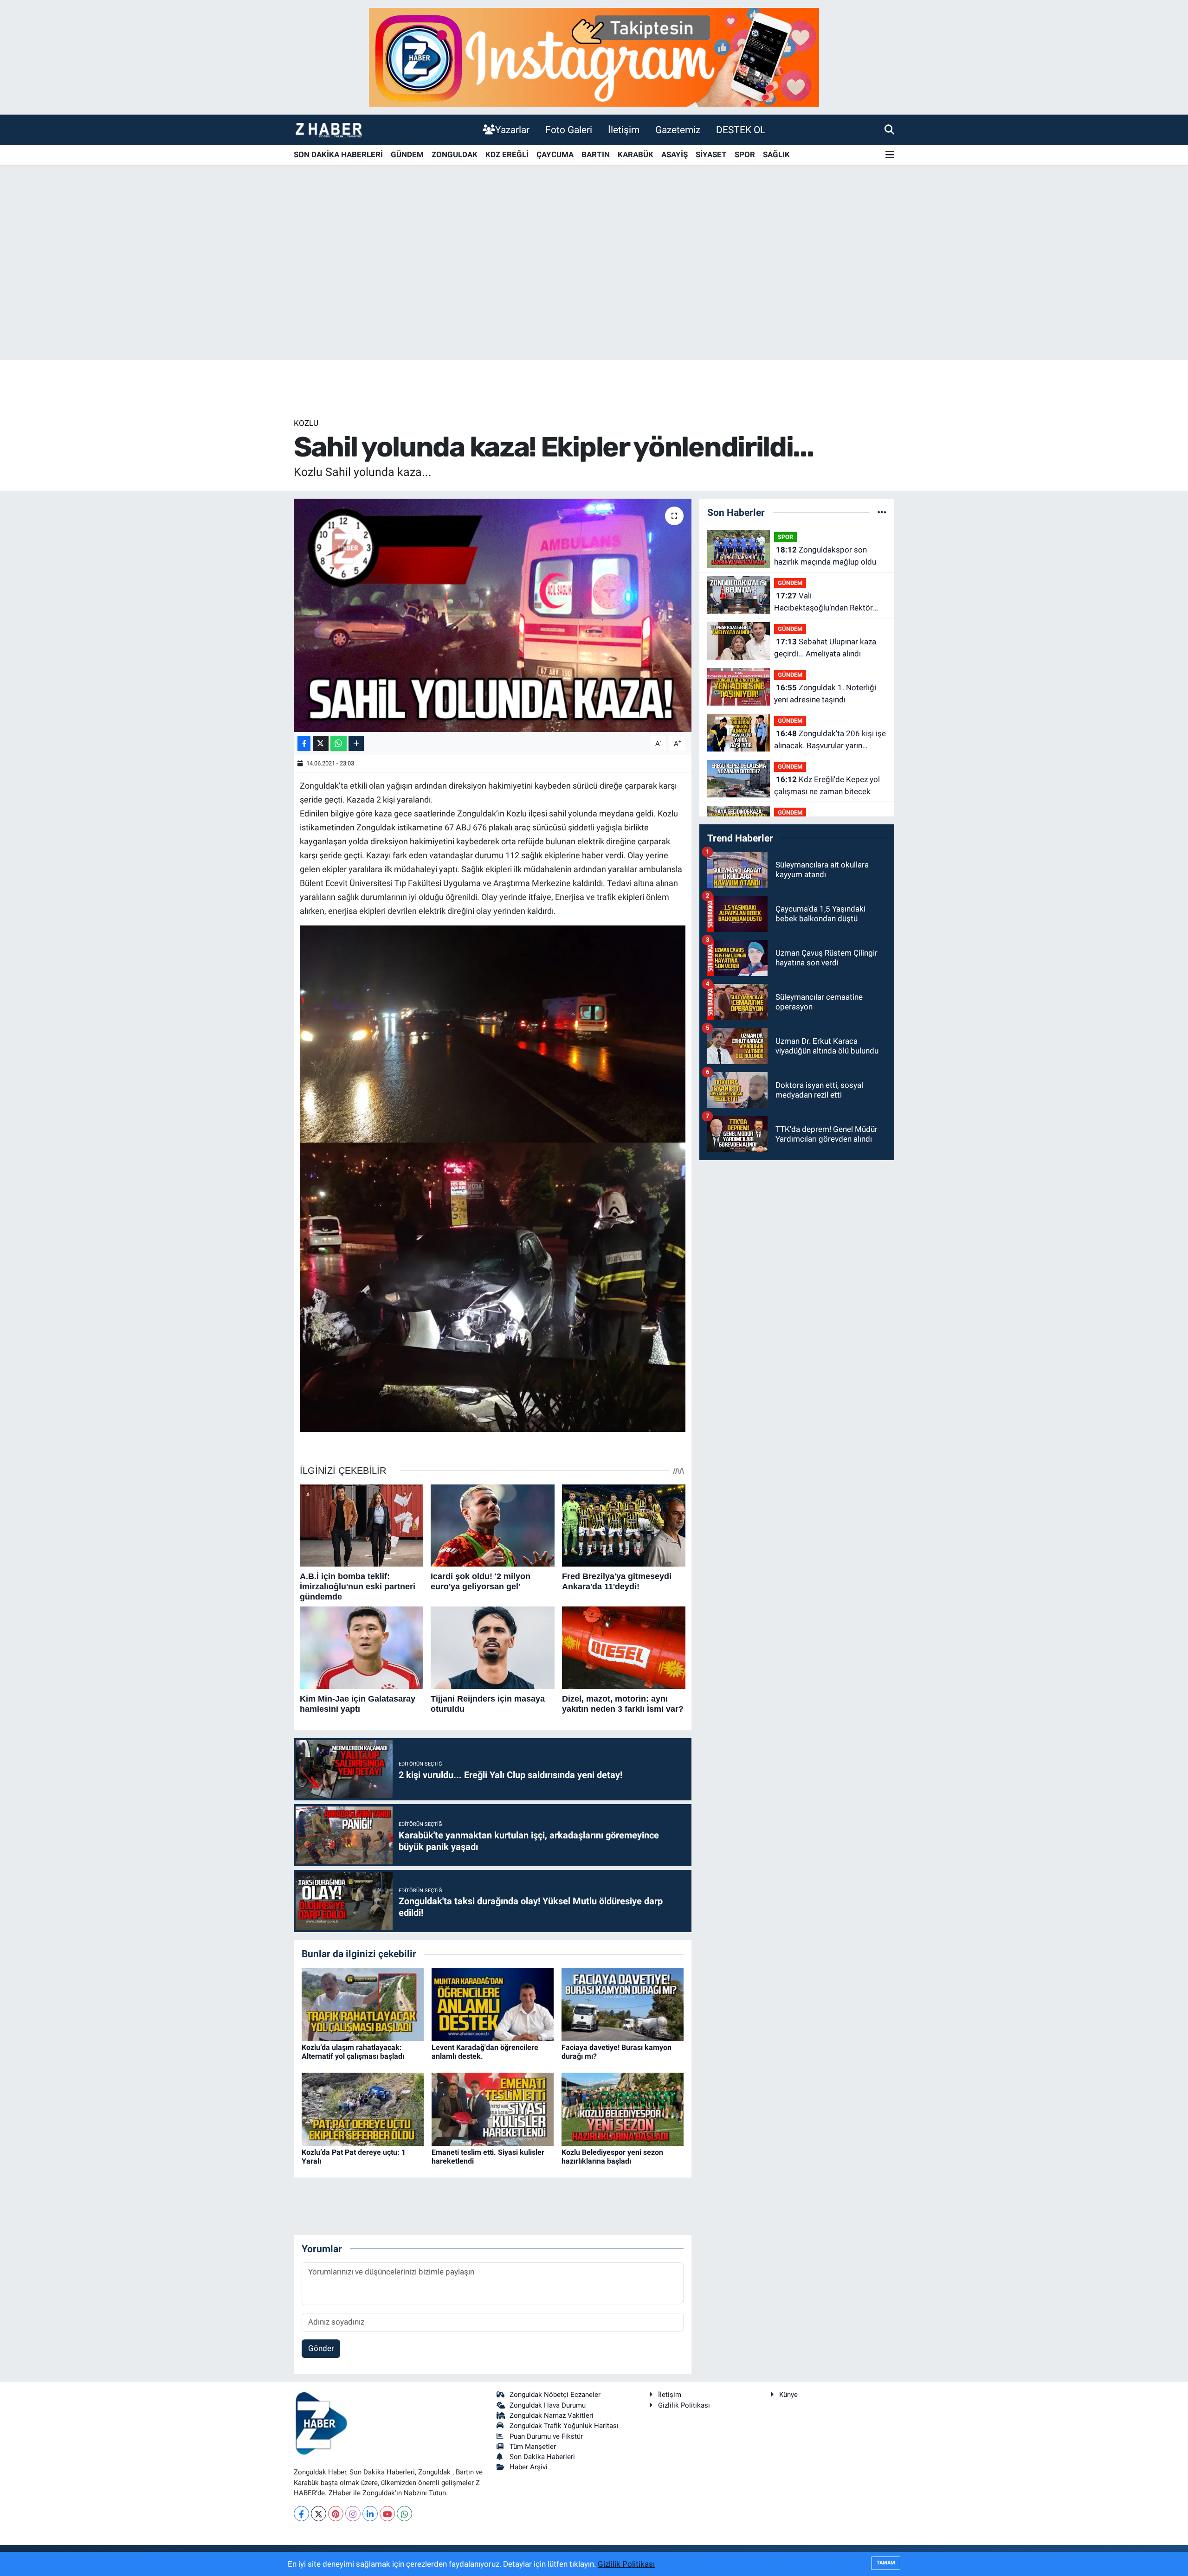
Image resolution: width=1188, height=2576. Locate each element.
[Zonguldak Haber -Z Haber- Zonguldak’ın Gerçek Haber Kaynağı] (329, 130)
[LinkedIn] (370, 2514)
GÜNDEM (407, 154)
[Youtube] (387, 2514)
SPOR (745, 154)
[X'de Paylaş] (321, 743)
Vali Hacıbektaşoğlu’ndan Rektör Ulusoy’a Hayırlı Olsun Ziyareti (825, 602)
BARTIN (596, 154)
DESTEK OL (741, 130)
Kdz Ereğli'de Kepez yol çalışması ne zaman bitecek (827, 785)
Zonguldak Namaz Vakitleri (552, 2415)
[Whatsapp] (404, 2514)
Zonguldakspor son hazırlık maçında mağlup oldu (825, 556)
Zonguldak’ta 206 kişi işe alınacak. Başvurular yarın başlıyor (830, 740)
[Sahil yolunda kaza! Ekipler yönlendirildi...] (493, 615)
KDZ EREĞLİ (507, 154)
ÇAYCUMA (555, 154)
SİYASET (711, 154)
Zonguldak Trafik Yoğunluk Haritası (564, 2426)
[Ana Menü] (890, 155)
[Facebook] (301, 2514)
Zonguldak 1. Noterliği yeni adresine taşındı (825, 694)
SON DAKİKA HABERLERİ (338, 154)
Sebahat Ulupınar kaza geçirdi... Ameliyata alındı (825, 648)
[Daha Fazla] (356, 743)
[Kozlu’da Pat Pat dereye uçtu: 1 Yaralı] (363, 2108)
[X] (319, 2514)
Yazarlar (512, 130)
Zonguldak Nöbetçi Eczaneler (555, 2395)
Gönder (321, 2348)
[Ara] (889, 129)
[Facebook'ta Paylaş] (304, 743)
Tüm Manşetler (533, 2447)
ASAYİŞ (675, 154)
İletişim (624, 130)
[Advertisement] (594, 287)
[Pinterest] (336, 2514)
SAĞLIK (776, 154)
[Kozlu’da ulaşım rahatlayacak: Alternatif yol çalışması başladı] (363, 2004)
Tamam (886, 2563)
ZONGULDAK (455, 154)
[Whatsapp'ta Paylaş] (339, 743)
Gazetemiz (678, 130)
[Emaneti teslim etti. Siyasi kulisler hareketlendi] (493, 2108)
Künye (788, 2395)
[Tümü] (882, 512)
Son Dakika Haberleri (542, 2457)
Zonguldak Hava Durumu (548, 2405)
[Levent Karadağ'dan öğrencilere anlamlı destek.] (493, 2004)
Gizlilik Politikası (684, 2405)
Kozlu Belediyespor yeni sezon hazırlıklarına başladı (612, 2157)
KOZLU (306, 423)
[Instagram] (353, 2514)
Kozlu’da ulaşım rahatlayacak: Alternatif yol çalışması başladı (353, 2052)
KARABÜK (636, 154)
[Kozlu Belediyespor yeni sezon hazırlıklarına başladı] (623, 2108)
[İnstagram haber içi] (594, 57)
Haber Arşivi (529, 2467)
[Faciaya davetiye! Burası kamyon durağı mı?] (623, 2004)
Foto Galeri (569, 130)
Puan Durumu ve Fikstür (546, 2436)
